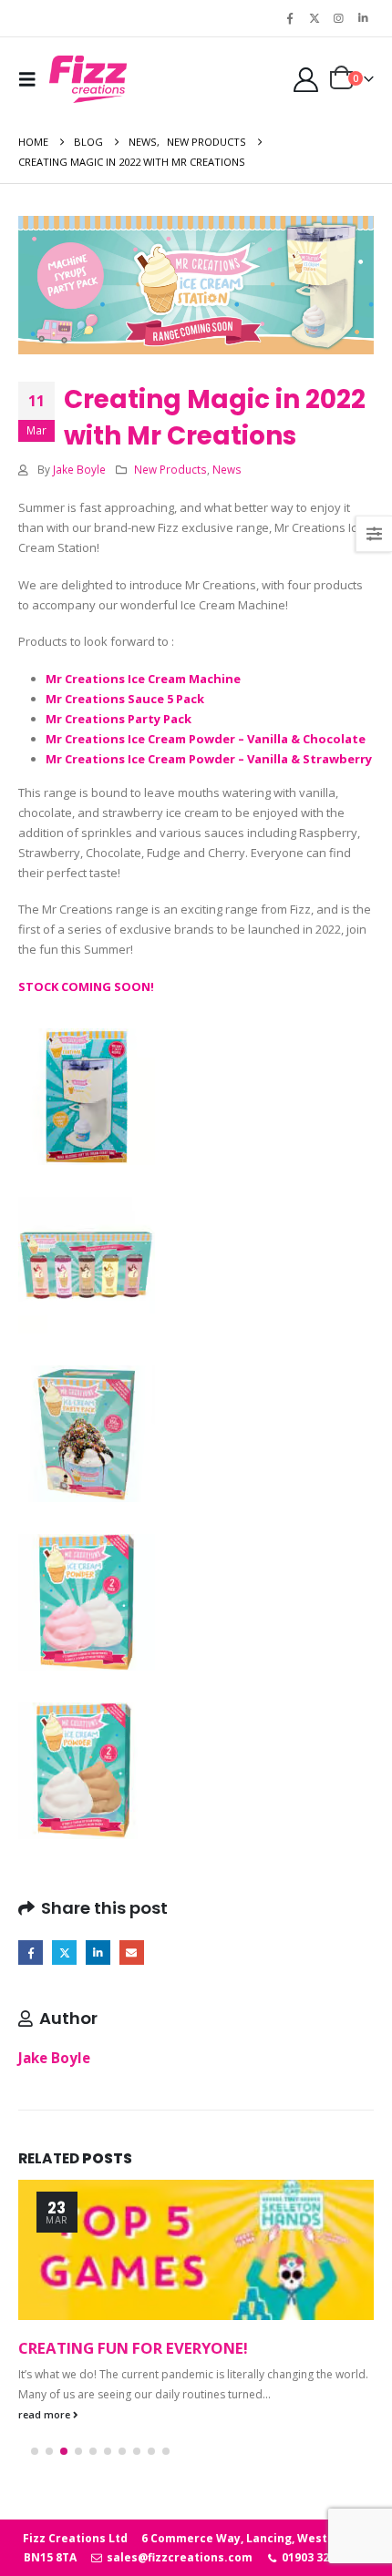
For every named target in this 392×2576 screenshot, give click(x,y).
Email (132, 1952)
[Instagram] (338, 18)
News (227, 469)
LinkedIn (98, 1952)
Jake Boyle (79, 469)
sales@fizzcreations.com (178, 2557)
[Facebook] (290, 18)
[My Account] (305, 80)
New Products (170, 469)
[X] (315, 18)
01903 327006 (317, 2557)
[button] (32, 79)
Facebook (31, 1952)
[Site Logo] (88, 79)
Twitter (64, 1952)
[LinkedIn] (363, 18)
